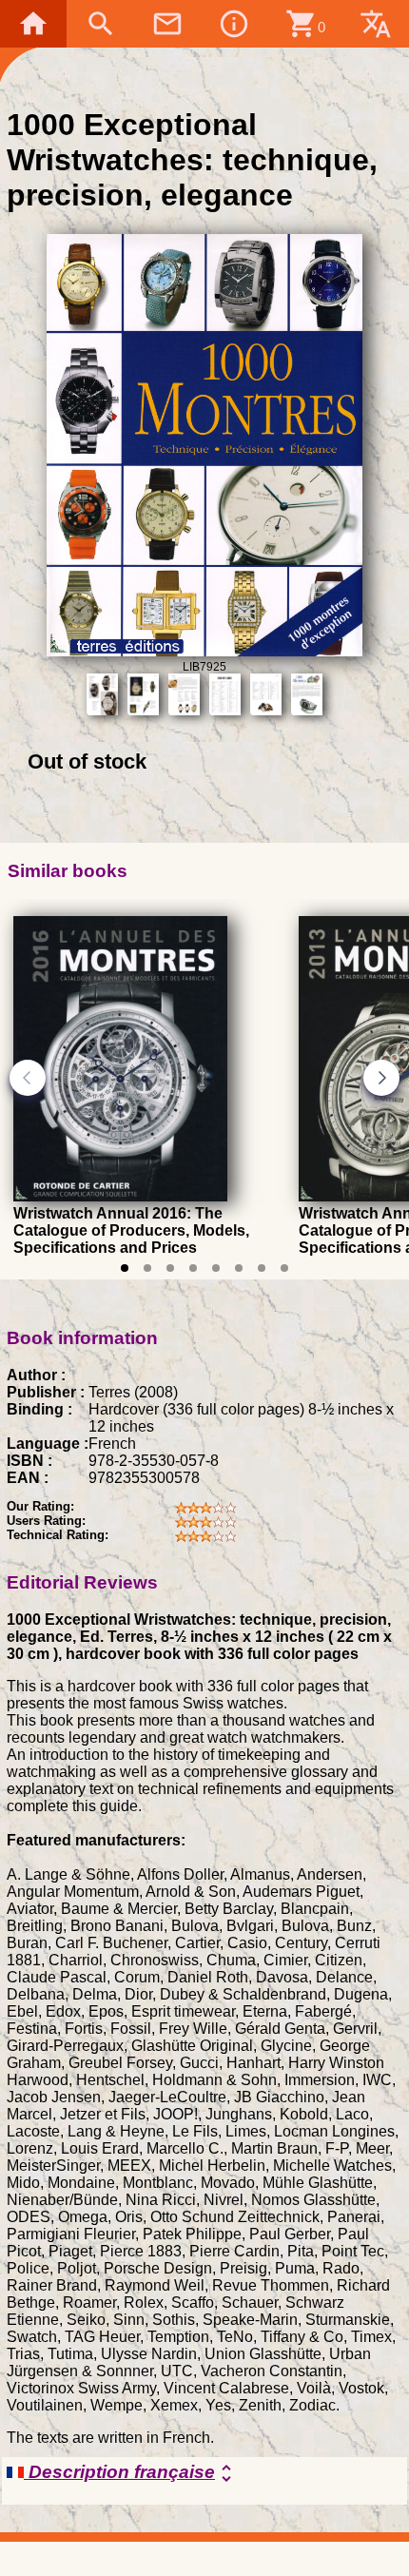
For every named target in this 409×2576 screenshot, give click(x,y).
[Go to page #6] (239, 1268)
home (33, 24)
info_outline (234, 24)
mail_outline (167, 24)
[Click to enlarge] (205, 651)
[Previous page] (28, 1078)
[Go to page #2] (147, 1268)
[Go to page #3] (170, 1268)
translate (376, 24)
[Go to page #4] (193, 1268)
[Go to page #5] (216, 1268)
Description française (131, 2473)
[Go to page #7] (262, 1268)
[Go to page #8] (284, 1268)
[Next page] (381, 1078)
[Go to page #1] (125, 1268)
